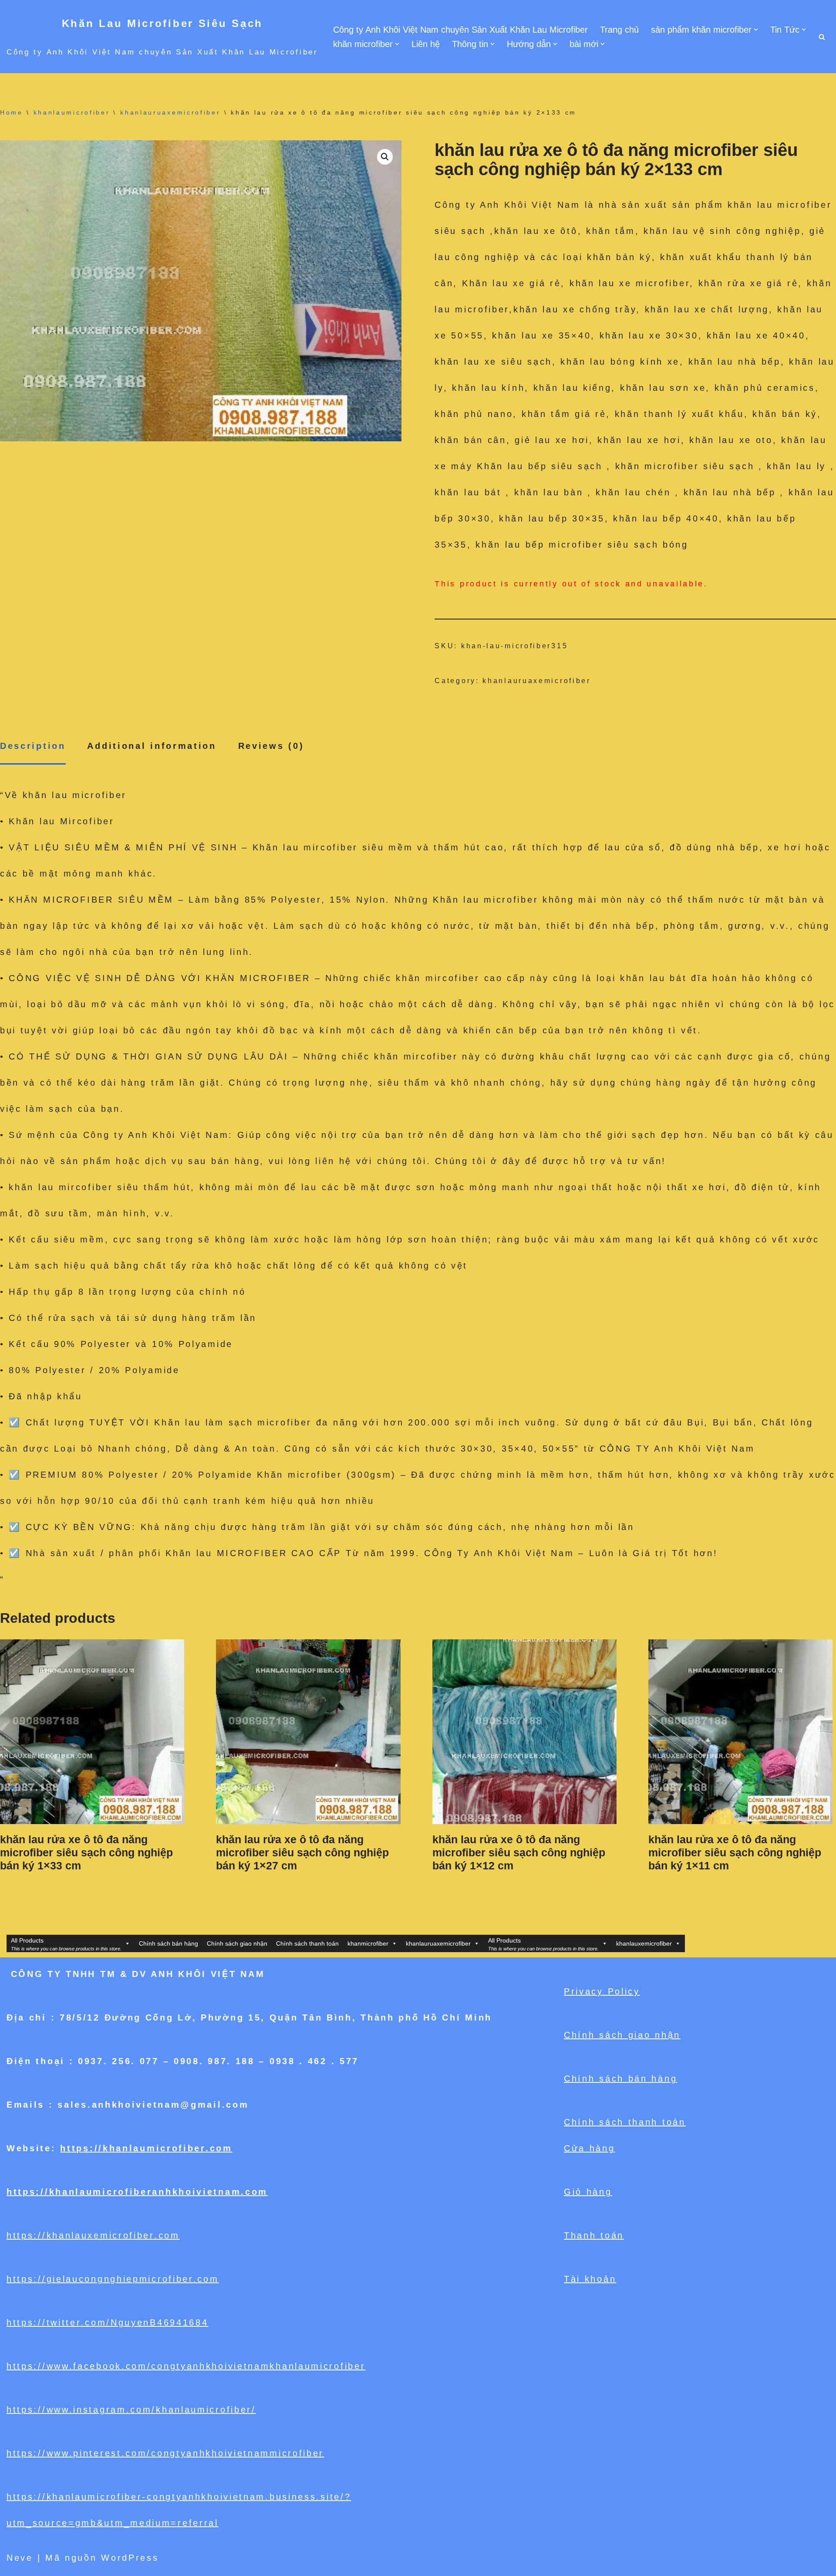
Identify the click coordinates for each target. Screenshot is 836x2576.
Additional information (152, 746)
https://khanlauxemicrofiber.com (93, 2235)
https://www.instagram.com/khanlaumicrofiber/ (131, 2410)
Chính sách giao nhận (237, 1943)
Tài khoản (590, 2279)
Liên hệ (426, 44)
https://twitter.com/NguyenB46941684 (108, 2322)
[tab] (33, 746)
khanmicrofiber (368, 1943)
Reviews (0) (271, 746)
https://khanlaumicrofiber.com (146, 2148)
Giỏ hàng (588, 2192)
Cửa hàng (590, 2148)
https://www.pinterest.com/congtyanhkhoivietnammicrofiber (165, 2453)
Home (12, 112)
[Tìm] (822, 37)
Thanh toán (594, 2235)
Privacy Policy (602, 1991)
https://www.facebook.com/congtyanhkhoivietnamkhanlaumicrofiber (186, 2366)
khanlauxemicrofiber (644, 1943)
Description (33, 746)
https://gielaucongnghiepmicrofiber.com (113, 2279)
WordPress (130, 2558)
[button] (756, 30)
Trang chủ (619, 30)
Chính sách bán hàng (169, 1943)
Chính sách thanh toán (307, 1943)
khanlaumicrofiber (72, 112)
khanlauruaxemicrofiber (170, 112)
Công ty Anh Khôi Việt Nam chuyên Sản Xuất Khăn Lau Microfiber (460, 30)
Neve (20, 2558)
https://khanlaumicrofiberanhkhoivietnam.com (137, 2192)
